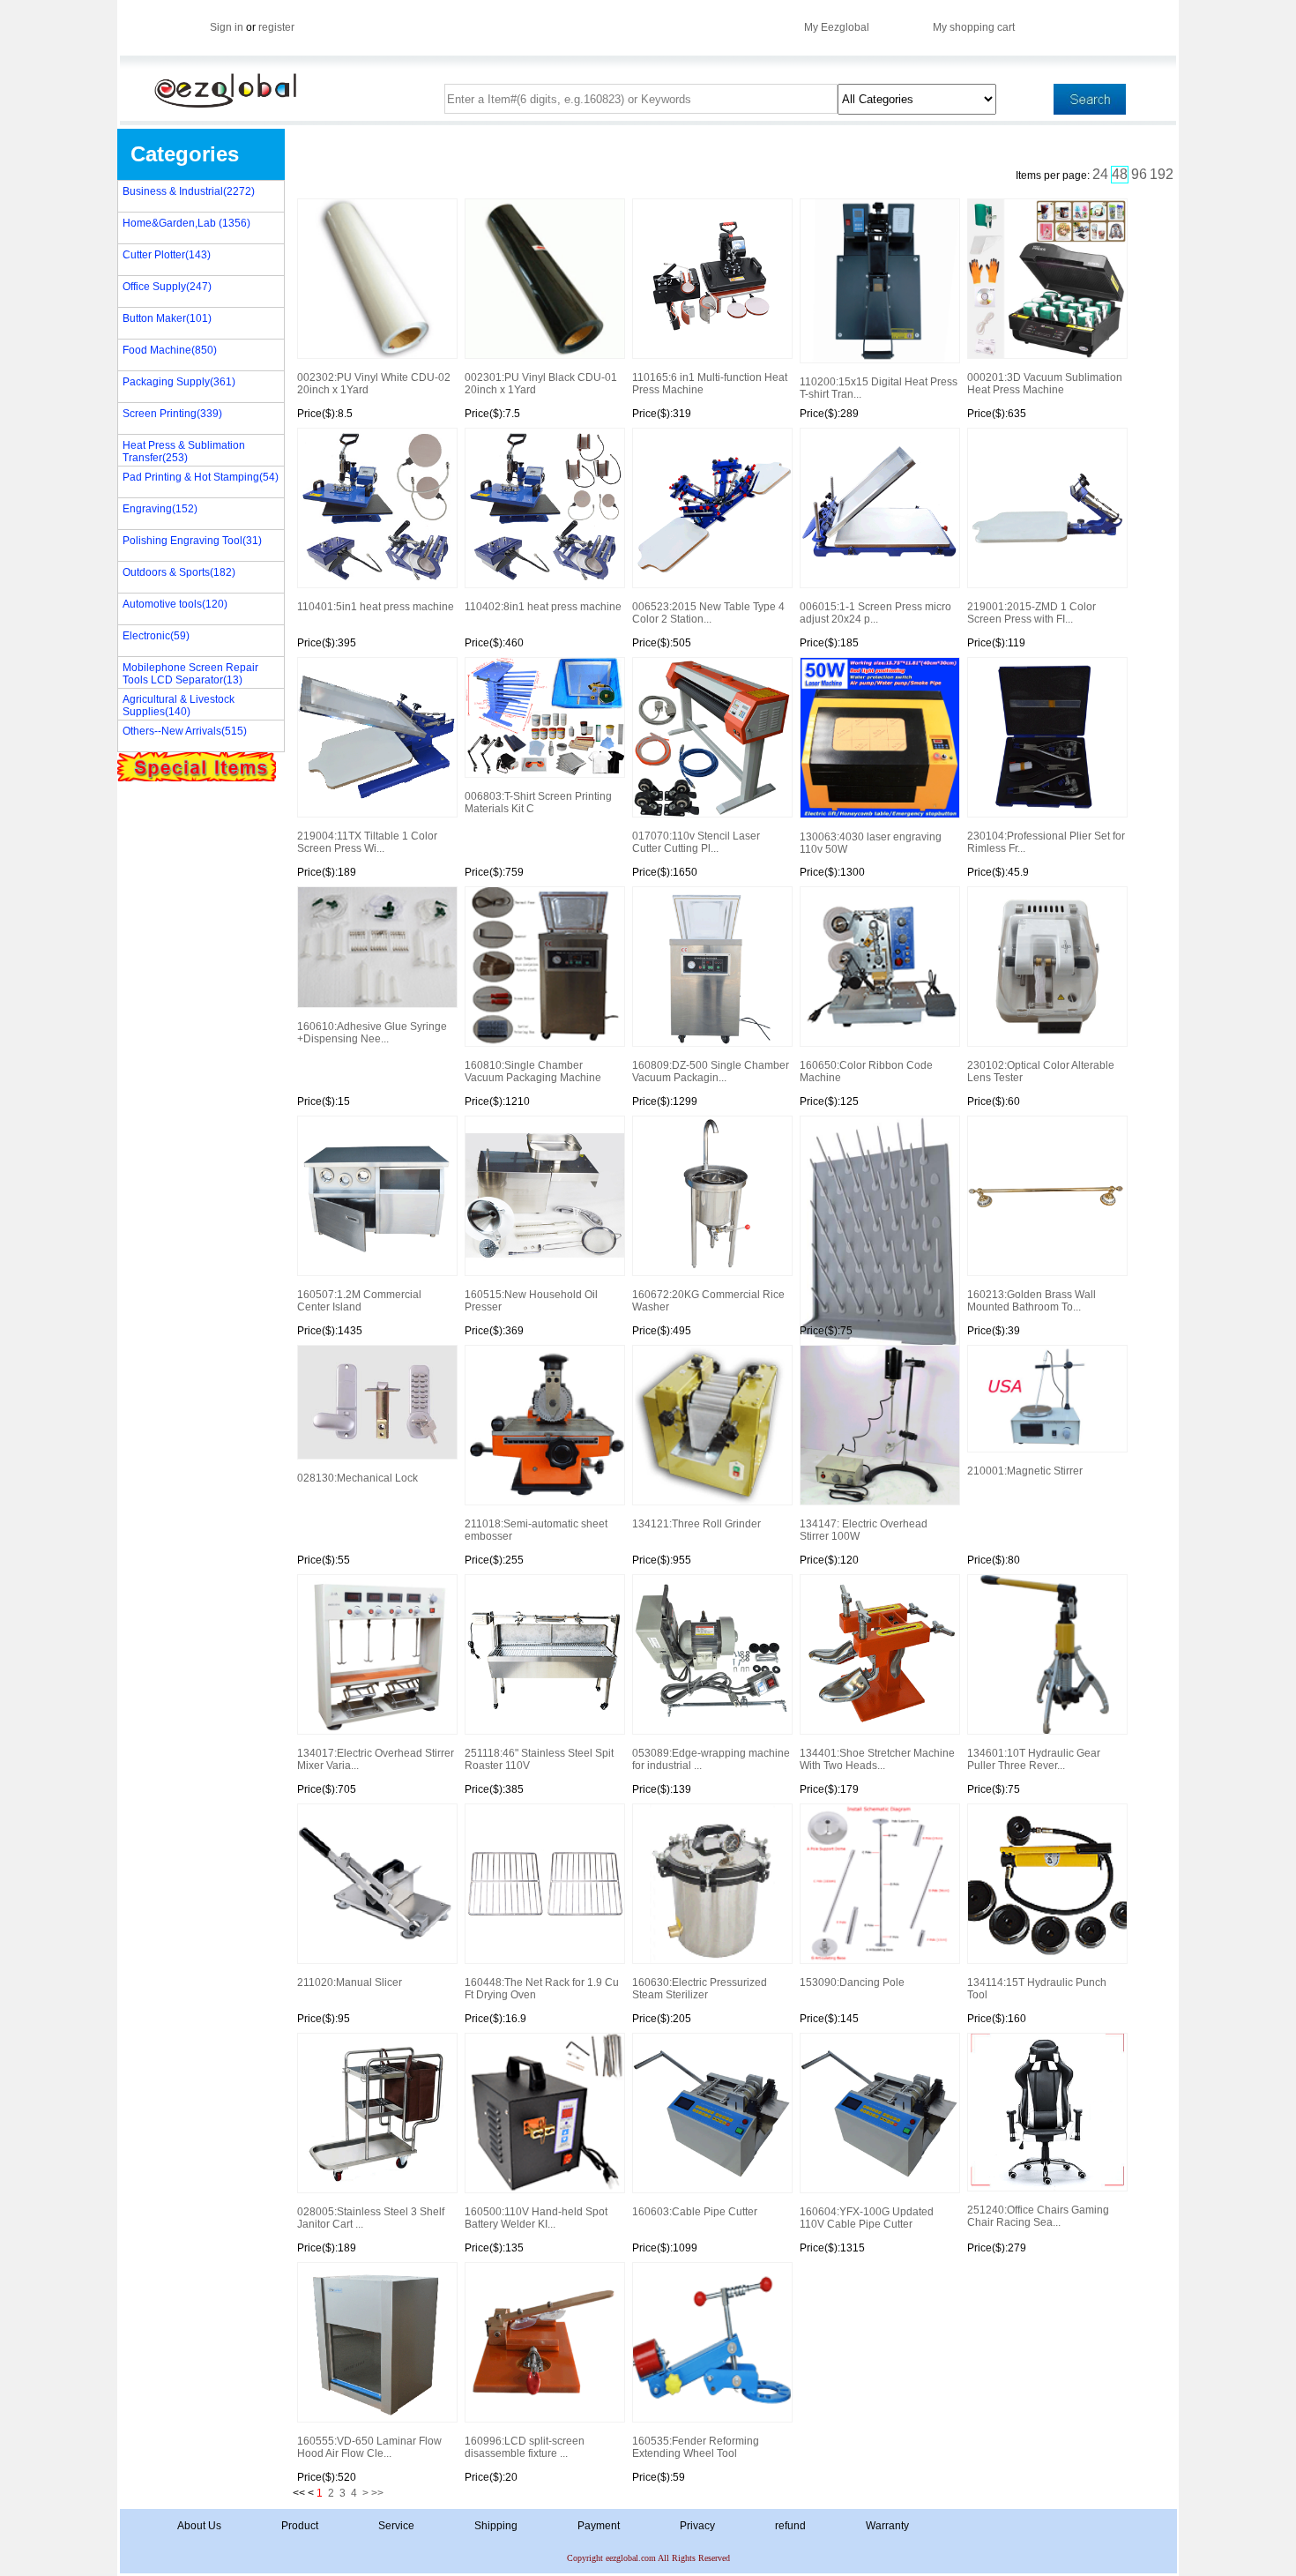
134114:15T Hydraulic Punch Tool (1037, 1989)
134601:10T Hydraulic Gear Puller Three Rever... (1034, 1759)
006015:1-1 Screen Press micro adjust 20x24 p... (875, 613)
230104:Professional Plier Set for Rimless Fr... (1046, 842)
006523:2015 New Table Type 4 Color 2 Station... (708, 613)
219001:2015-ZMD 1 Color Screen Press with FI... (1032, 613)
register (276, 27)
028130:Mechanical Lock (358, 1478)
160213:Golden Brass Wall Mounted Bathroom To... (1032, 1301)
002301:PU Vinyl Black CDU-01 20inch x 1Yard (541, 384)
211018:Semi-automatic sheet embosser (536, 1530)
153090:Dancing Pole (852, 1982)
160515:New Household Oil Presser (531, 1301)
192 (1162, 174)
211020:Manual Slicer (350, 1982)
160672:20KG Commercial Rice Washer (708, 1301)
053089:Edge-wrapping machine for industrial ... (711, 1759)
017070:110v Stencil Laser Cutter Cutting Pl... (696, 842)
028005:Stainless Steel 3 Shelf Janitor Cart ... (371, 2218)
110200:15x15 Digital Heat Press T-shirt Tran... (879, 388)
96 (1139, 174)
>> (377, 2493)
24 (1100, 174)
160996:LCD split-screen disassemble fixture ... (525, 2447)
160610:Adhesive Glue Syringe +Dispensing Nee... (372, 1033)
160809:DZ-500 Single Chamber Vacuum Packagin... (711, 1071)
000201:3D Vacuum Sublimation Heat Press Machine (1045, 384)
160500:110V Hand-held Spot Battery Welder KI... (536, 2218)
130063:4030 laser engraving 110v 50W (871, 843)
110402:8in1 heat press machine (543, 607)
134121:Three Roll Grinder (696, 1524)
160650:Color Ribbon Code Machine (866, 1071)
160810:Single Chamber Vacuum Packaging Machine (533, 1071)
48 (1120, 174)
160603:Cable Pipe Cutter (695, 2212)
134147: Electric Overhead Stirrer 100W (864, 1530)
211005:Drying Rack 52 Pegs (879, 1221)
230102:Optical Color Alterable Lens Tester (1041, 1071)
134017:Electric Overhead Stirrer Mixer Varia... (376, 1759)
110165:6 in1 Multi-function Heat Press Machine (710, 384)
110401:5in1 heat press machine (376, 607)
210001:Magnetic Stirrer (1025, 1471)
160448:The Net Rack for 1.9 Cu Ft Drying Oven (542, 1989)
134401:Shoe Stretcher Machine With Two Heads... (877, 1759)
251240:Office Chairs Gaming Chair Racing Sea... (1038, 2216)
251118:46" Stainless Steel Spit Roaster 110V (539, 1759)
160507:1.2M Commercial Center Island (359, 1301)
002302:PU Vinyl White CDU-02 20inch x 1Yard (374, 384)
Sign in (227, 27)
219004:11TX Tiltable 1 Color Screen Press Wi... (367, 842)
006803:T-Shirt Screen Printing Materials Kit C (538, 803)
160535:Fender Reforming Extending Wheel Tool (696, 2447)
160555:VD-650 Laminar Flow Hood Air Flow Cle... (369, 2447)
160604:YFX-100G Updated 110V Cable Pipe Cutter (867, 2218)
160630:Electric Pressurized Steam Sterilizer (700, 1989)
